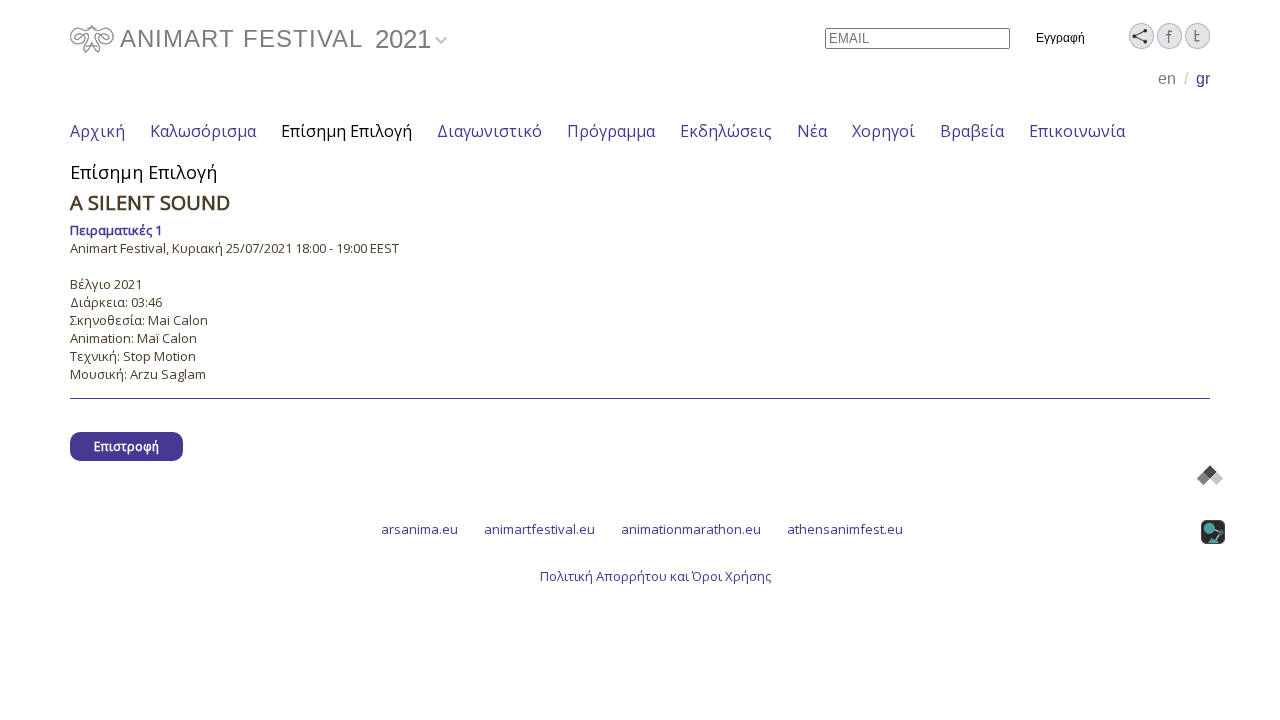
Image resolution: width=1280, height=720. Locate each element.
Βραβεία (972, 131)
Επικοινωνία (1077, 131)
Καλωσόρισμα (203, 131)
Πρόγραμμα (611, 131)
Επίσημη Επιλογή (346, 131)
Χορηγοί (883, 131)
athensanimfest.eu (845, 529)
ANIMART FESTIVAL (241, 38)
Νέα (812, 131)
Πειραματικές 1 (116, 230)
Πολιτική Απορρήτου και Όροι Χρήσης (655, 576)
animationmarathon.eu (691, 529)
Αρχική (97, 131)
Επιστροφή (126, 446)
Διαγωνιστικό (489, 131)
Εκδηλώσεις (726, 131)
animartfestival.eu (539, 529)
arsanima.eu (419, 529)
